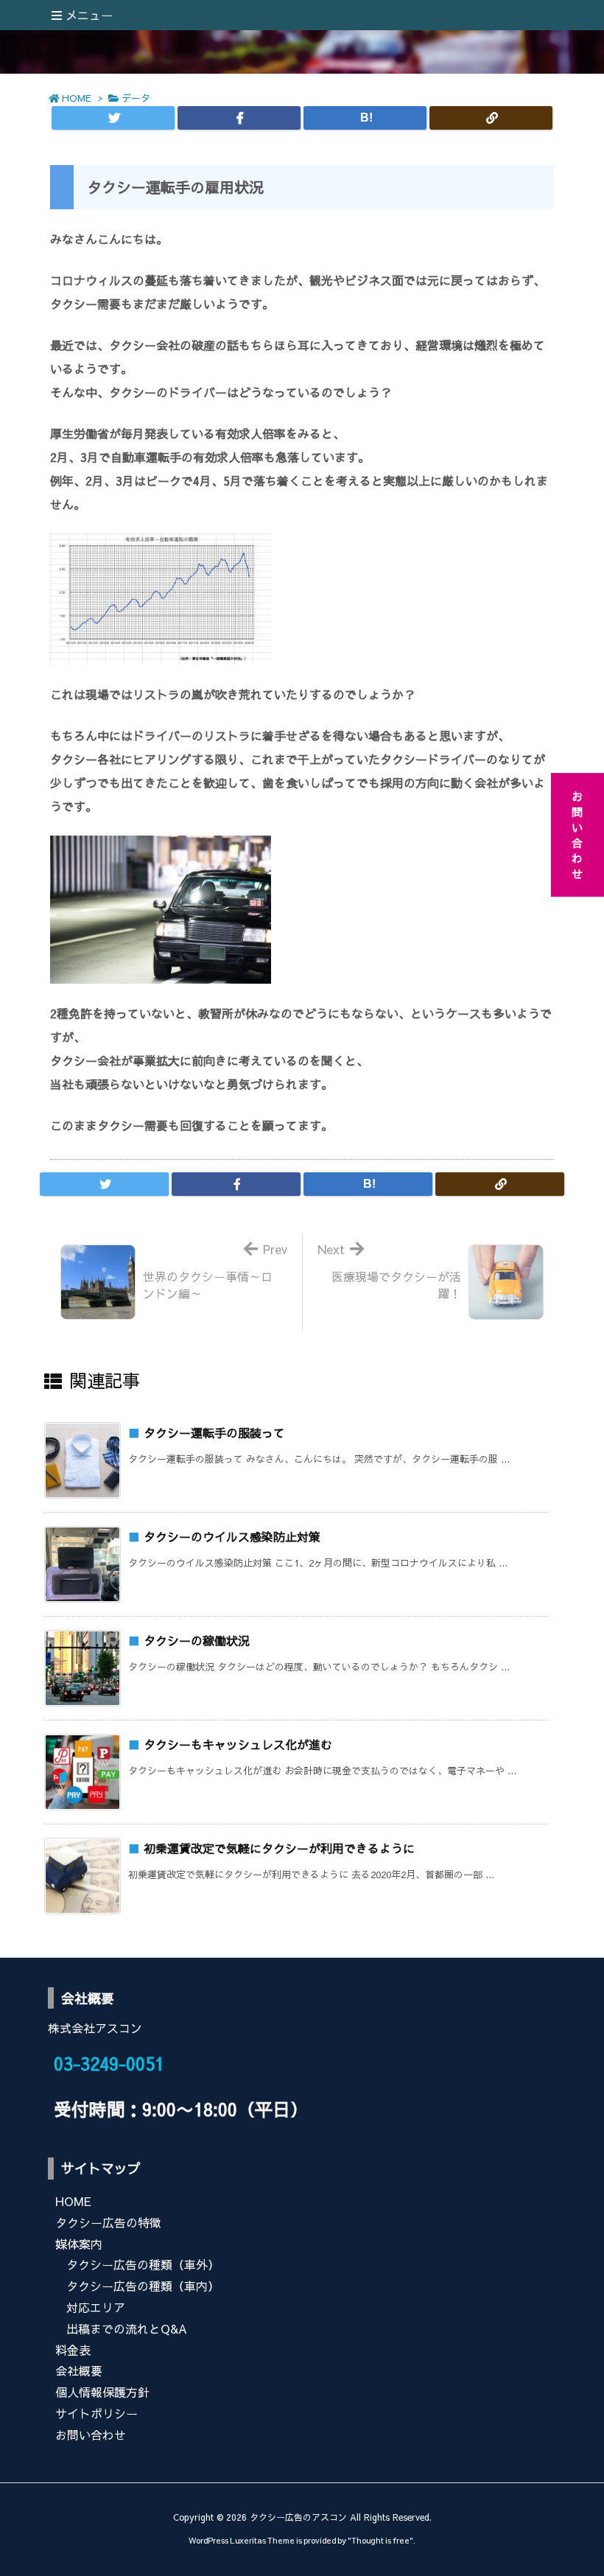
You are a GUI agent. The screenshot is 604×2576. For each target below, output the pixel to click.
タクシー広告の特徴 (108, 2222)
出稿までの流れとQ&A (127, 2328)
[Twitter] (113, 118)
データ (136, 98)
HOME (77, 98)
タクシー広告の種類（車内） (143, 2286)
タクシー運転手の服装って (214, 1432)
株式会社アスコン (95, 2028)
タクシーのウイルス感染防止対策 (232, 1536)
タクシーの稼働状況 (197, 1640)
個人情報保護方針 (102, 2392)
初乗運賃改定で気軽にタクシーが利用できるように (279, 1848)
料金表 (73, 2350)
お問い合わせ (91, 2435)
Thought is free (380, 2540)
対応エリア (96, 2307)
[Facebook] (239, 118)
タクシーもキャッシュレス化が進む (238, 1744)
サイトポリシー (96, 2413)
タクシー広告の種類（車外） (143, 2264)
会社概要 (79, 2370)
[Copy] (491, 118)
